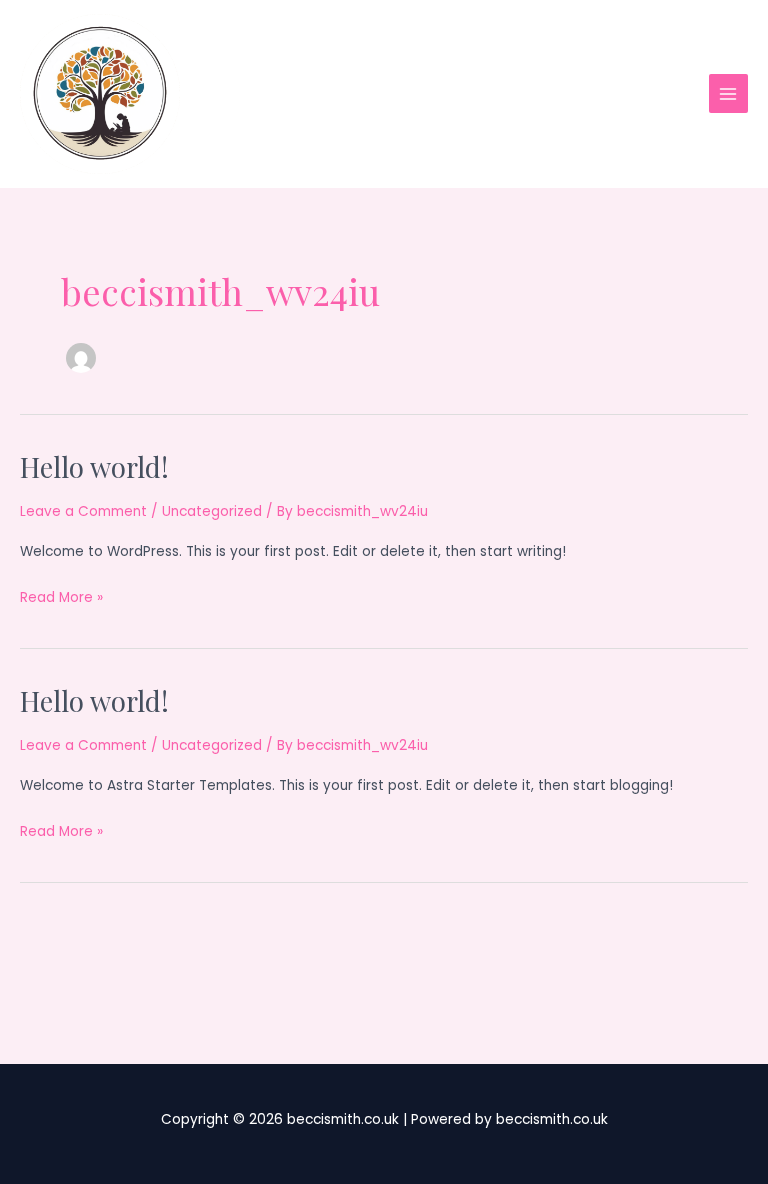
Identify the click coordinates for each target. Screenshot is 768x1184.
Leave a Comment (83, 511)
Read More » (61, 598)
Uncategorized (212, 511)
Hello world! (94, 466)
